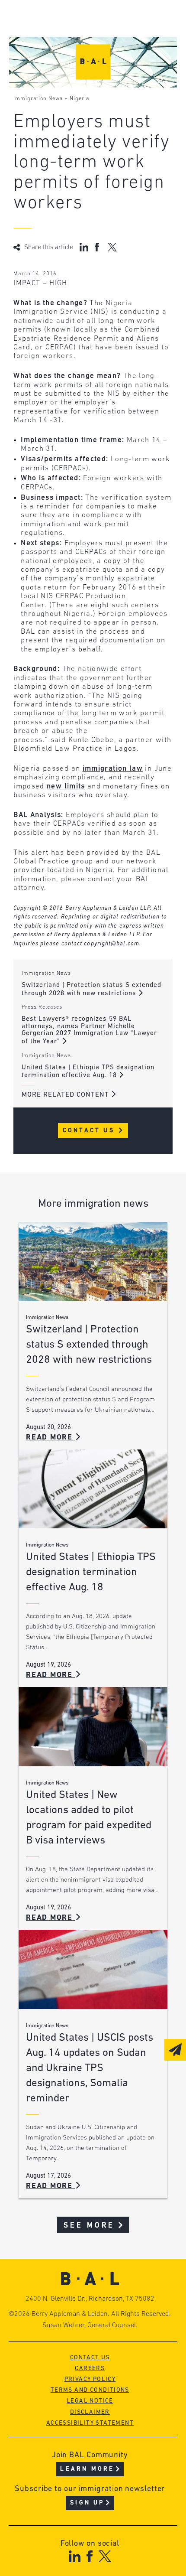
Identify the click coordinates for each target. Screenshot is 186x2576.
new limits (66, 786)
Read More (51, 1438)
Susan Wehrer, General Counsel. (90, 2325)
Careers (90, 2369)
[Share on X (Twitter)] (112, 247)
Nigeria (79, 99)
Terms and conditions (90, 2390)
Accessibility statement (90, 2423)
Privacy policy (90, 2379)
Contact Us (90, 1131)
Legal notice (90, 2401)
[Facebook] (89, 2556)
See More (89, 2226)
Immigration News (38, 99)
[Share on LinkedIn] (84, 247)
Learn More (87, 2469)
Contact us (90, 2358)
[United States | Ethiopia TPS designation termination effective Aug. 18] (93, 1489)
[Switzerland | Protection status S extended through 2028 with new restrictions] (93, 1262)
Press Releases (42, 1007)
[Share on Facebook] (98, 247)
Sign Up (87, 2503)
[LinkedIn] (75, 2556)
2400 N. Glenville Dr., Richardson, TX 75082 (90, 2299)
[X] (105, 2556)
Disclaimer (90, 2412)
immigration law (113, 769)
